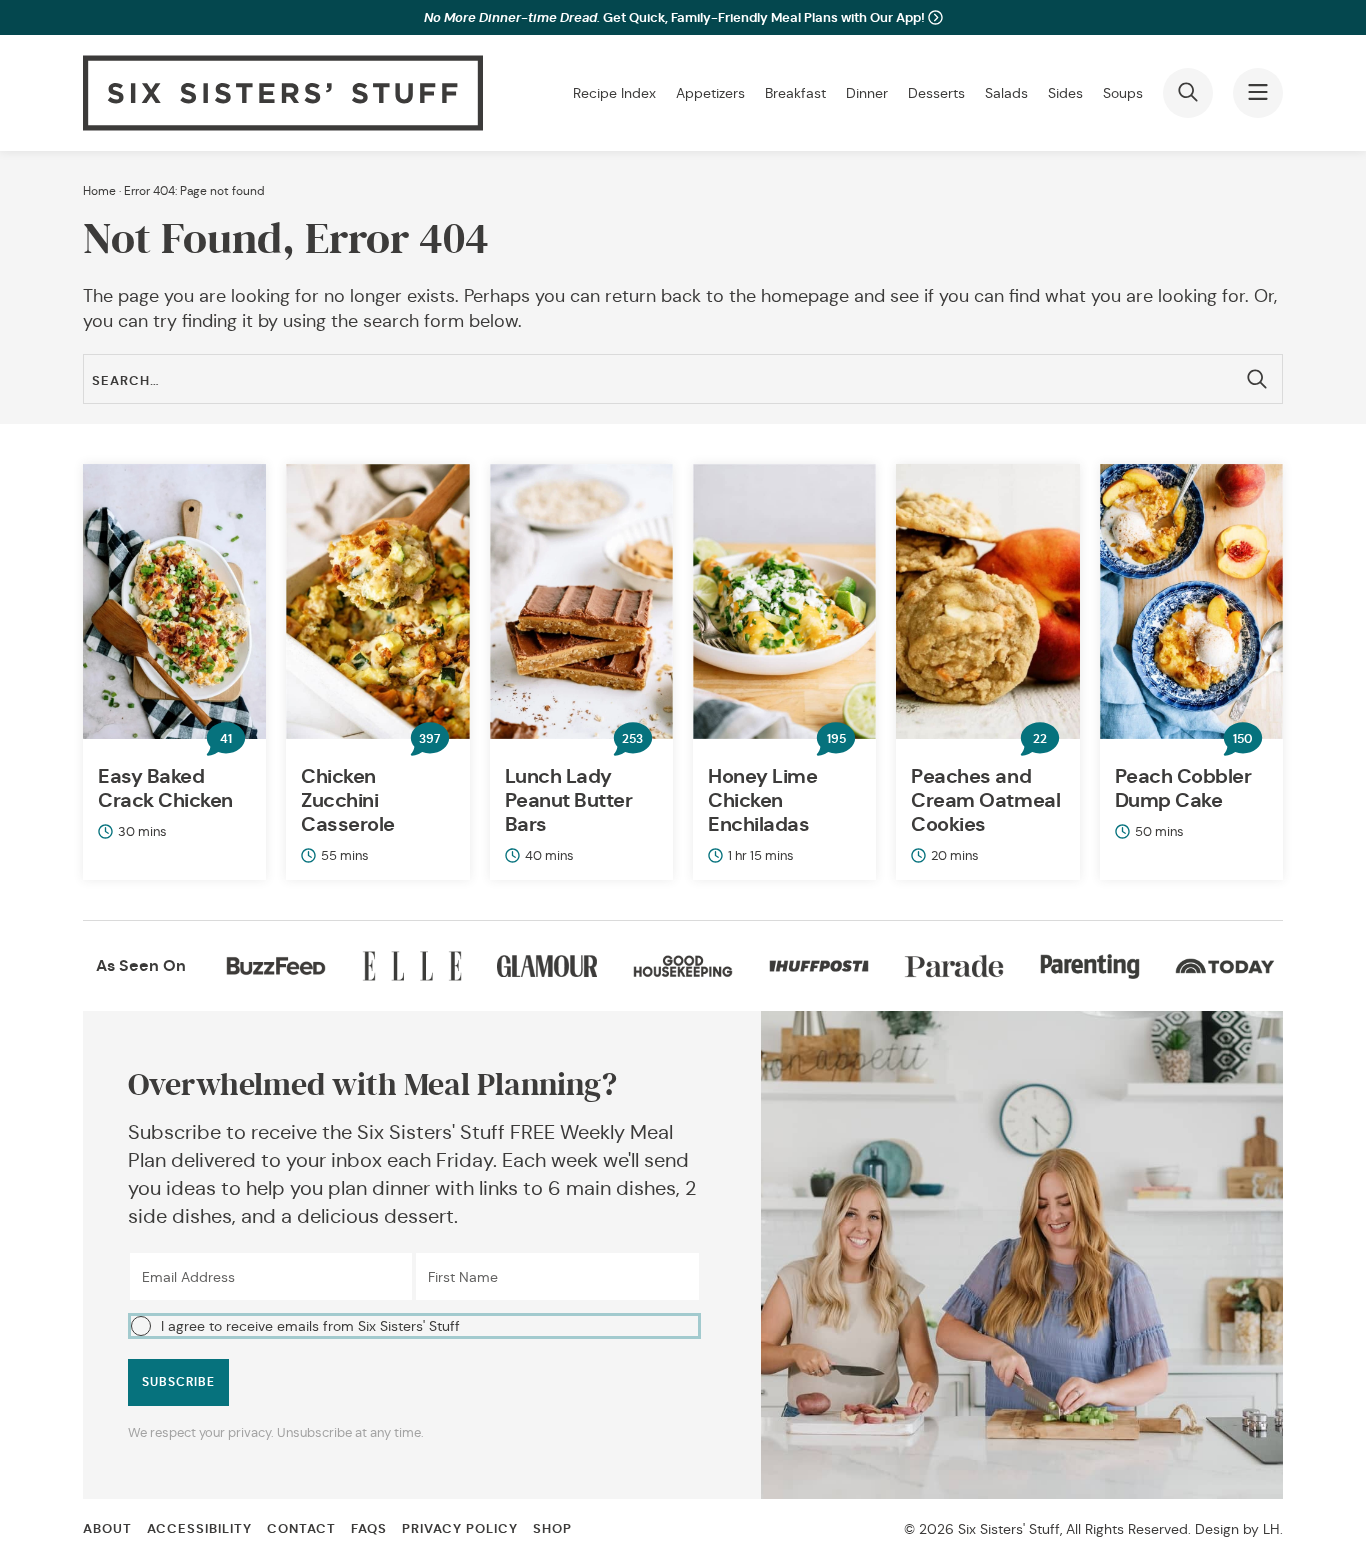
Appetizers (710, 93)
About (107, 1528)
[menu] (1258, 93)
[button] (414, 1325)
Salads (1006, 93)
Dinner (867, 93)
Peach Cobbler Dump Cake (1183, 788)
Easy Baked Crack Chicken (165, 788)
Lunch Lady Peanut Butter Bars (569, 800)
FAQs (369, 1528)
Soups (1123, 93)
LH (1271, 1529)
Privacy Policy (460, 1528)
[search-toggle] (1188, 93)
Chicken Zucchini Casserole (348, 800)
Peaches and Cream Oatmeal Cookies (985, 800)
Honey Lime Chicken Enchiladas (762, 800)
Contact (301, 1528)
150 (1243, 739)
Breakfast (795, 93)
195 (836, 739)
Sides (1065, 93)
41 (226, 739)
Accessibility (199, 1528)
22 (1040, 739)
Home (99, 190)
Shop (552, 1528)
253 (632, 739)
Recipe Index (614, 93)
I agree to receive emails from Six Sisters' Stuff (310, 1326)
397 (429, 739)
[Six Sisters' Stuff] (283, 93)
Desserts (936, 93)
